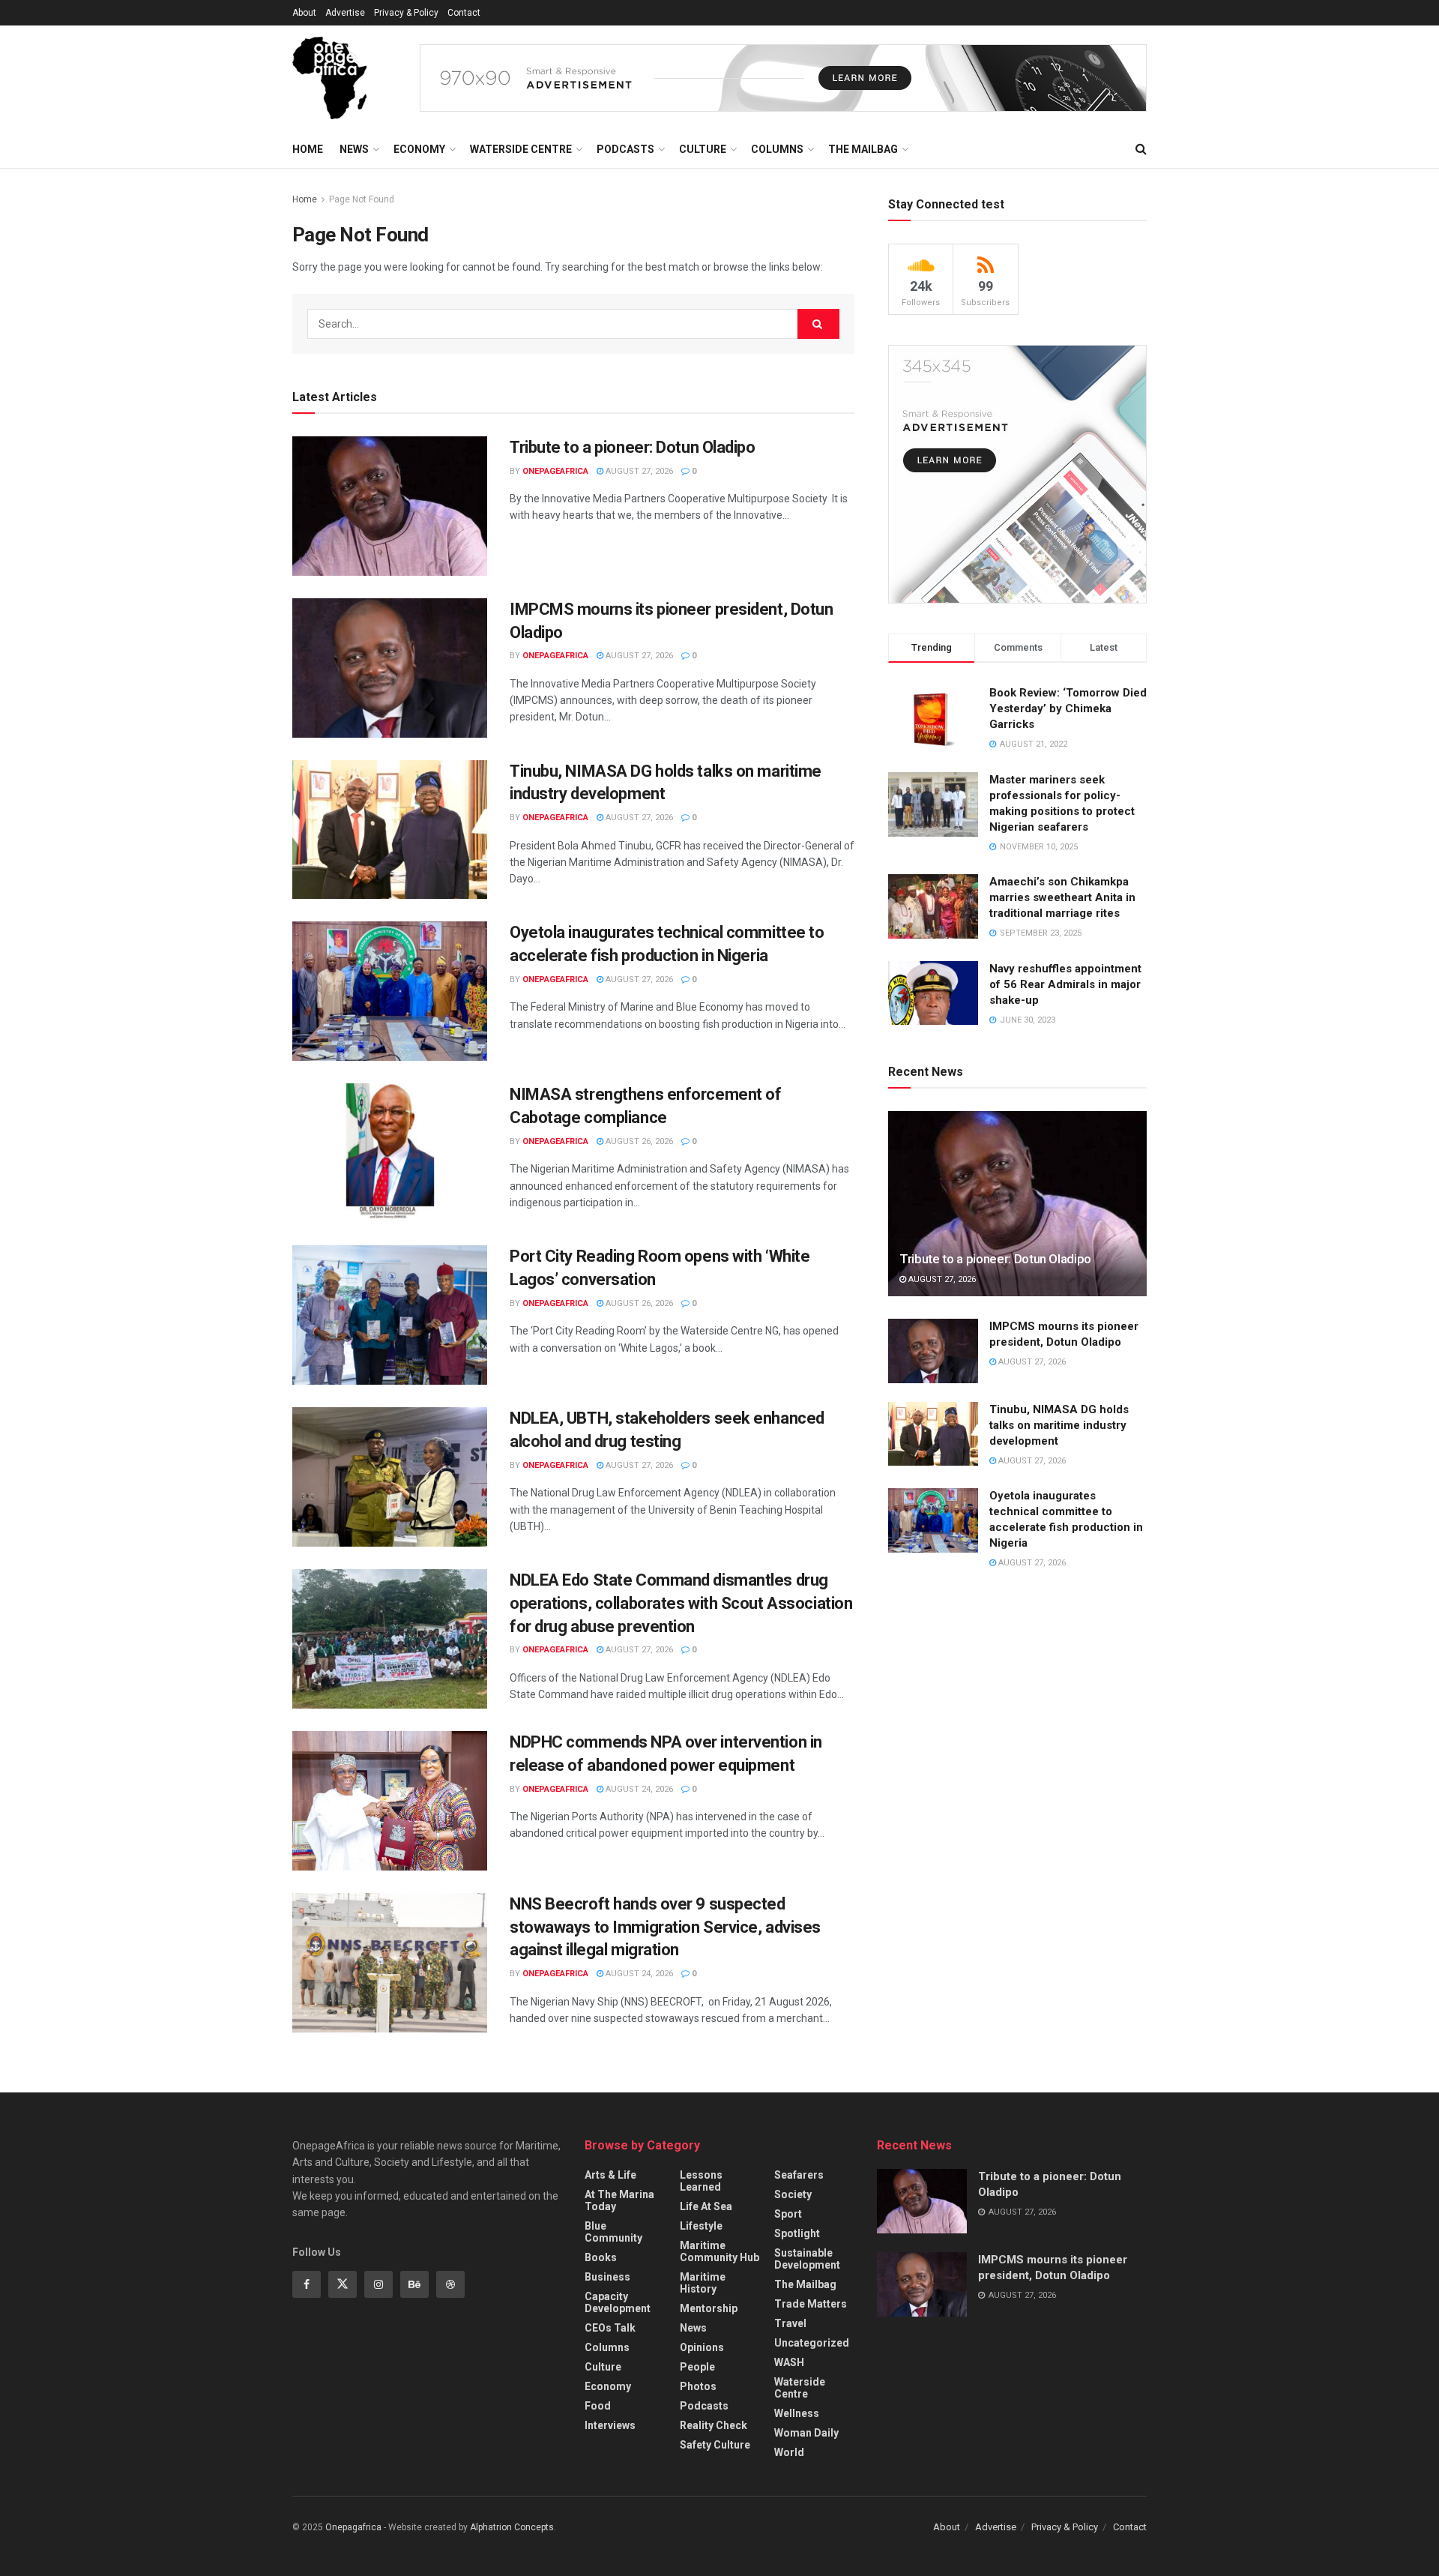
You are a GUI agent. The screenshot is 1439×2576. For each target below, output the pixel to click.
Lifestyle (701, 2226)
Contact (464, 13)
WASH (789, 2362)
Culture (703, 149)
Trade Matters (811, 2304)
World (789, 2452)
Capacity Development (618, 2302)
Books (601, 2257)
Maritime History (703, 2283)
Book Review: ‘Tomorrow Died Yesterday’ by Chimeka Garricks (1068, 708)
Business (607, 2277)
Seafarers (799, 2175)
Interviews (610, 2425)
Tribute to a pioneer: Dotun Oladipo (633, 447)
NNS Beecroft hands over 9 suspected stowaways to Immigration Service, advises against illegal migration (665, 1927)
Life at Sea (706, 2206)
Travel (790, 2323)
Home (308, 149)
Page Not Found (362, 199)
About (304, 13)
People (697, 2367)
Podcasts (625, 149)
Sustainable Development (807, 2259)
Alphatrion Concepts (512, 2527)
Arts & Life (610, 2175)
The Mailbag (863, 149)
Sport (788, 2214)
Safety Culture (715, 2445)
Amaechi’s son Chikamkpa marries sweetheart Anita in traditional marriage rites (1062, 897)
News (354, 149)
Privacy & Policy (406, 13)
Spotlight (797, 2233)
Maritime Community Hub (719, 2251)
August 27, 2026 (638, 471)
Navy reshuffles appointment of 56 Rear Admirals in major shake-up (1065, 984)
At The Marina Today (619, 2200)
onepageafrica (555, 471)
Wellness (797, 2413)
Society (793, 2194)
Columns (777, 149)
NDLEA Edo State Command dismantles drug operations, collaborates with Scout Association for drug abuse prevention (681, 1603)
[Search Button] (818, 324)
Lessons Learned (701, 2181)
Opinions (702, 2347)
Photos (698, 2386)
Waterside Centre (521, 149)
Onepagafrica (353, 2527)
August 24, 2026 (638, 1789)
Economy (419, 149)
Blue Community (613, 2232)
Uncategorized (812, 2343)
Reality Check (714, 2425)
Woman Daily (806, 2433)
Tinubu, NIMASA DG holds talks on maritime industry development (1059, 1425)
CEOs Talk (610, 2328)
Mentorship (709, 2308)
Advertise (345, 13)
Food (598, 2406)
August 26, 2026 (638, 1141)
